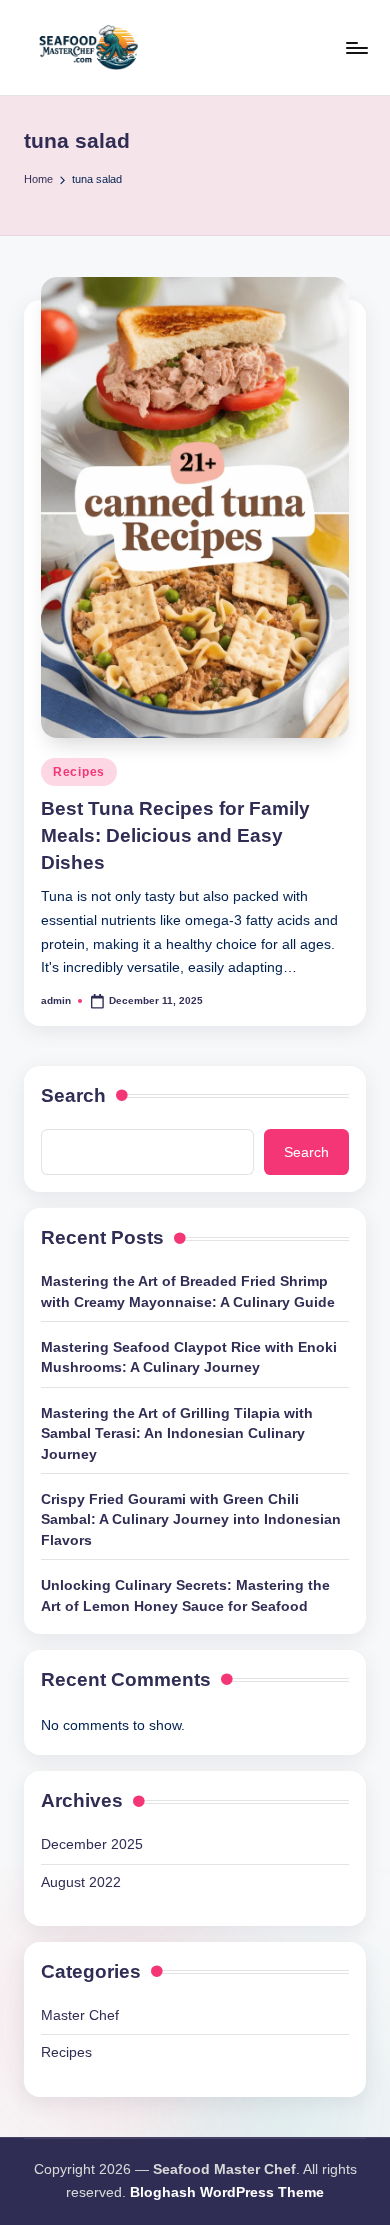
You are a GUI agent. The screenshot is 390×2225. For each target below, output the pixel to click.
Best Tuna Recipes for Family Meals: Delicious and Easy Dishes (175, 835)
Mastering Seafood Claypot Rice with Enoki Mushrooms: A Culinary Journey (189, 1357)
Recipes (79, 772)
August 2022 (81, 1882)
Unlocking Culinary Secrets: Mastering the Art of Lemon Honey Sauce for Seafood (185, 1595)
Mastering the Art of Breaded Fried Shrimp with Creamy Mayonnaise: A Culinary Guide (188, 1291)
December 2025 (92, 1844)
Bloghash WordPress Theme (227, 2192)
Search (73, 1095)
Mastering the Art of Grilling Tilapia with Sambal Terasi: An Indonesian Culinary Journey (177, 1434)
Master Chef (80, 2015)
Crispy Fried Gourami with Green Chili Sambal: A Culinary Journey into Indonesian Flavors (191, 1520)
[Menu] (356, 47)
